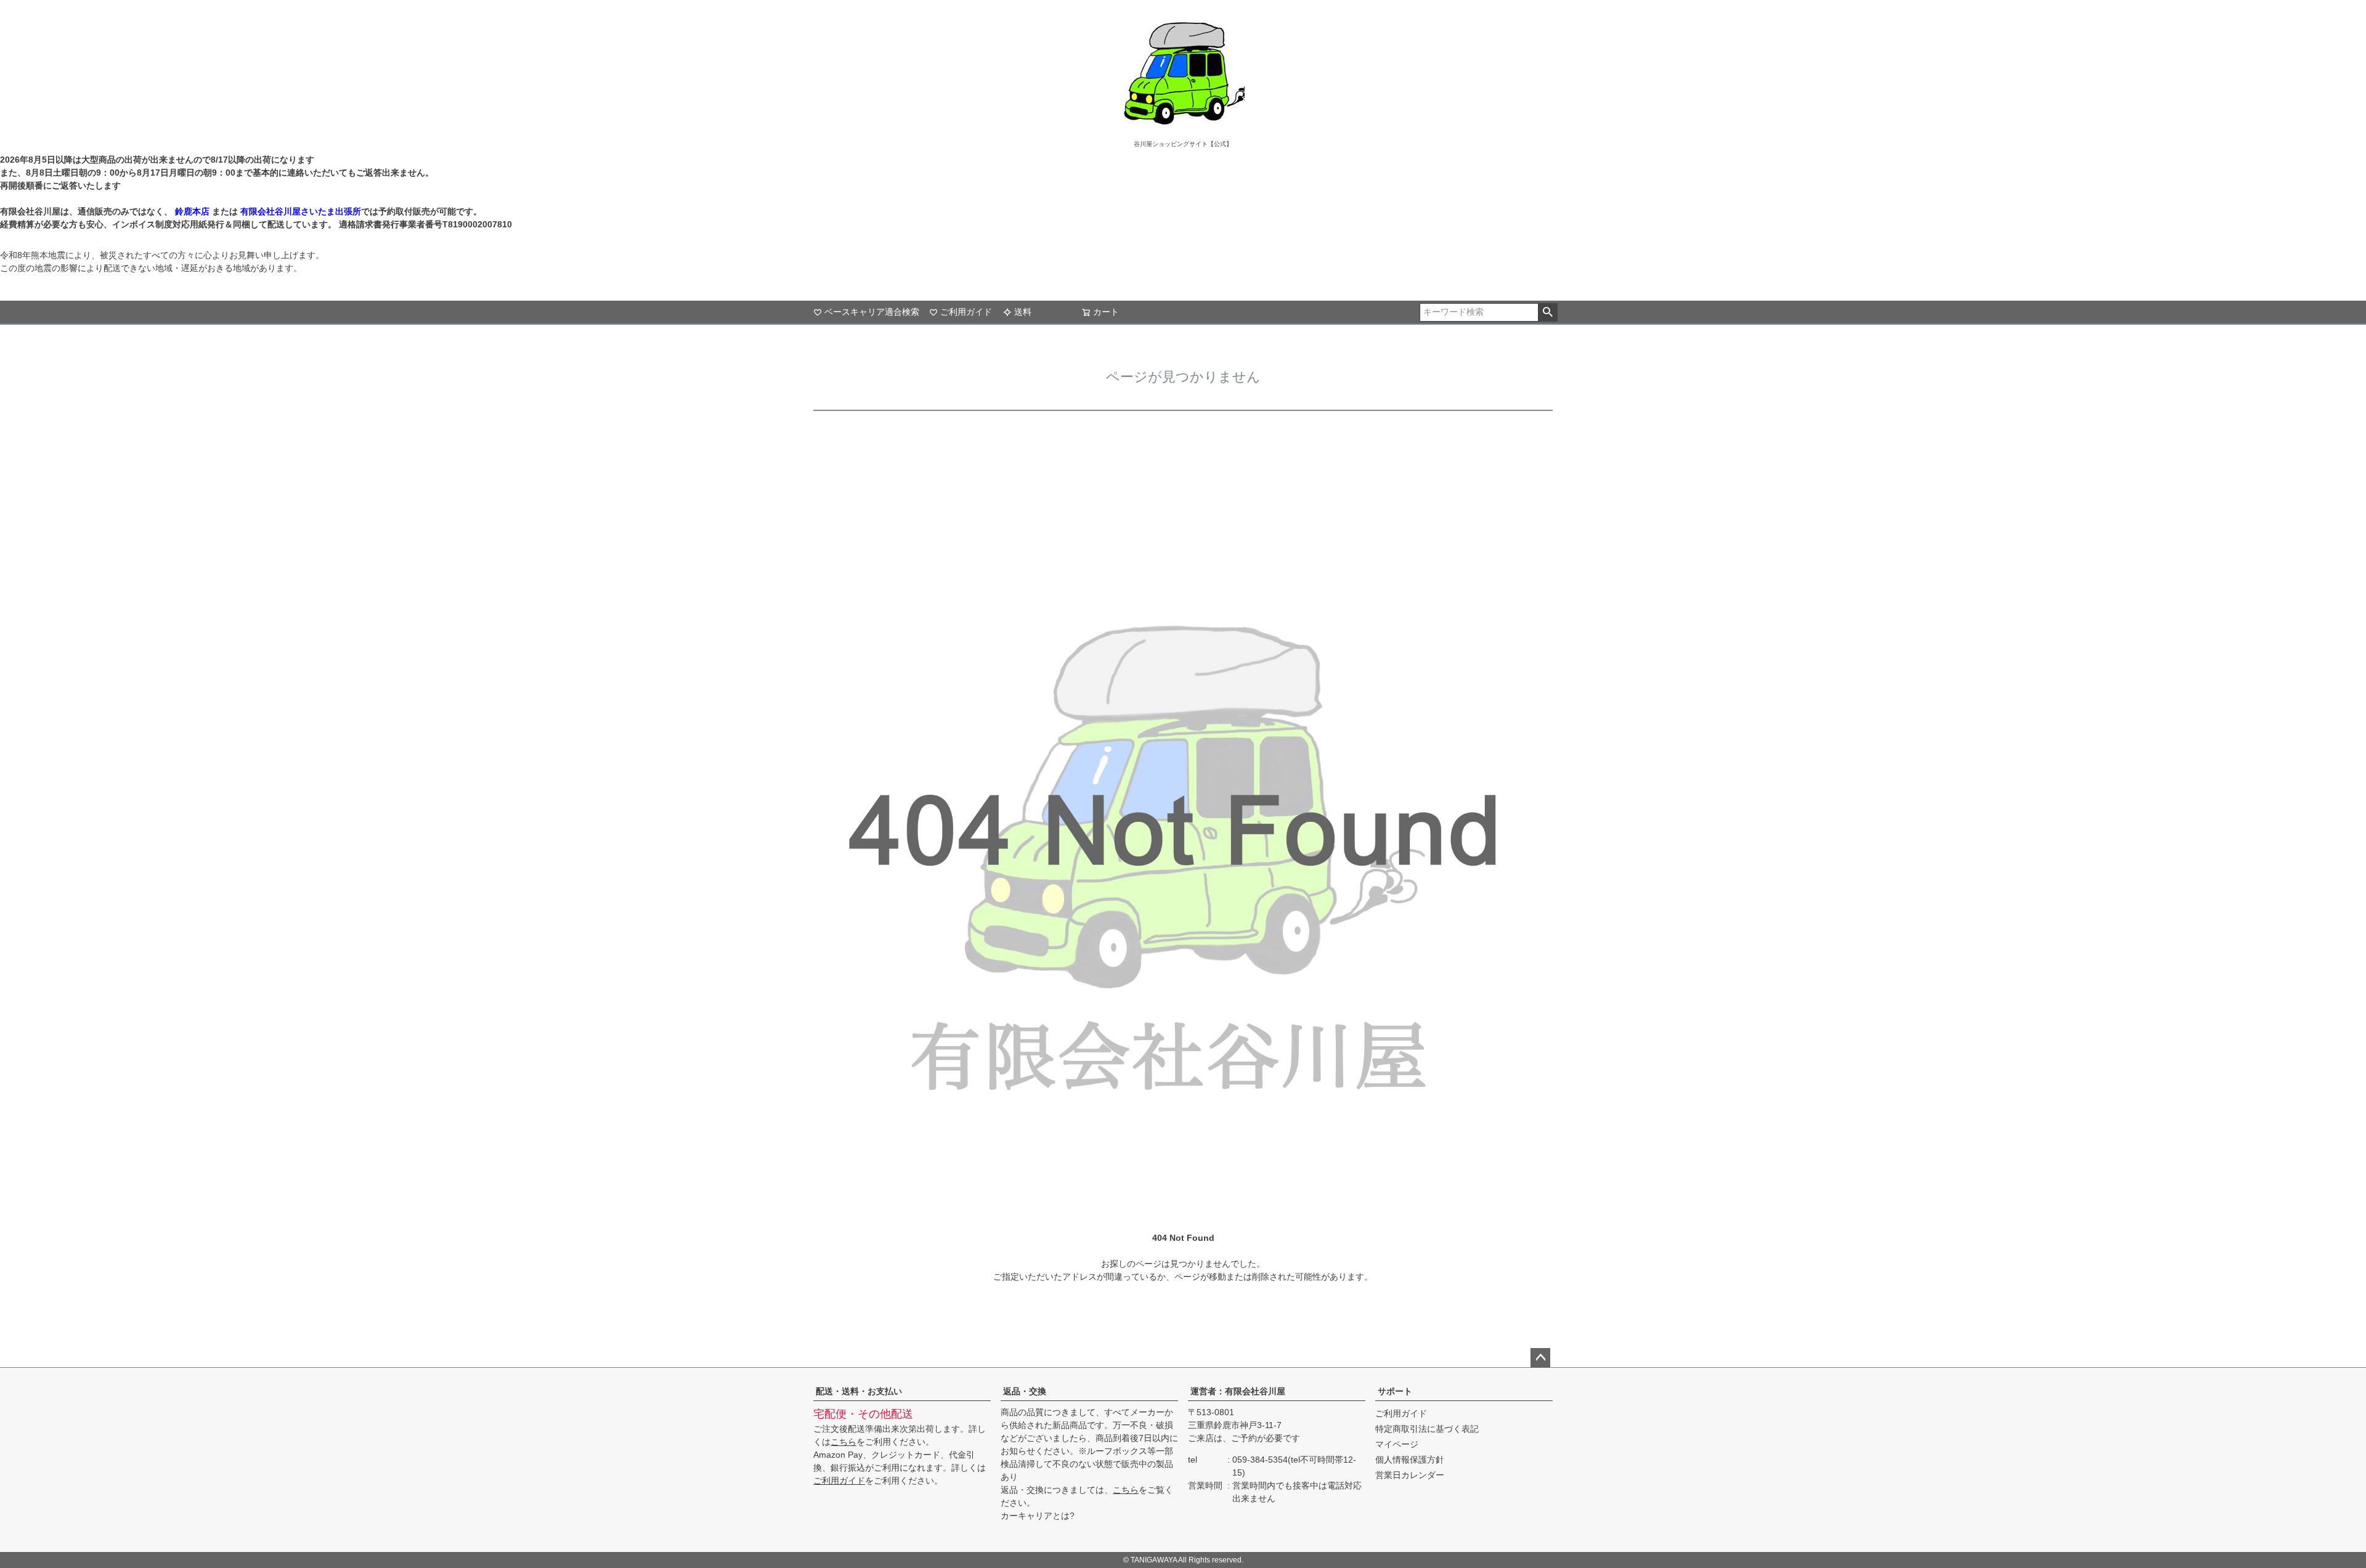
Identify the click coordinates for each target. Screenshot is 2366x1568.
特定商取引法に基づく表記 (1427, 1429)
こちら (844, 1442)
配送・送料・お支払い (859, 1391)
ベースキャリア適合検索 (872, 312)
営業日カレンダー (1410, 1475)
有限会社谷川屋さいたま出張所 (299, 211)
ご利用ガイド (966, 312)
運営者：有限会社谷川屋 (1238, 1391)
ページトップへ (1540, 1358)
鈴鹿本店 (192, 211)
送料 (1023, 312)
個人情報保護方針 (1410, 1460)
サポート (1395, 1391)
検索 (1547, 312)
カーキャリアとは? (1038, 1516)
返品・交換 (1025, 1391)
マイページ (1397, 1444)
